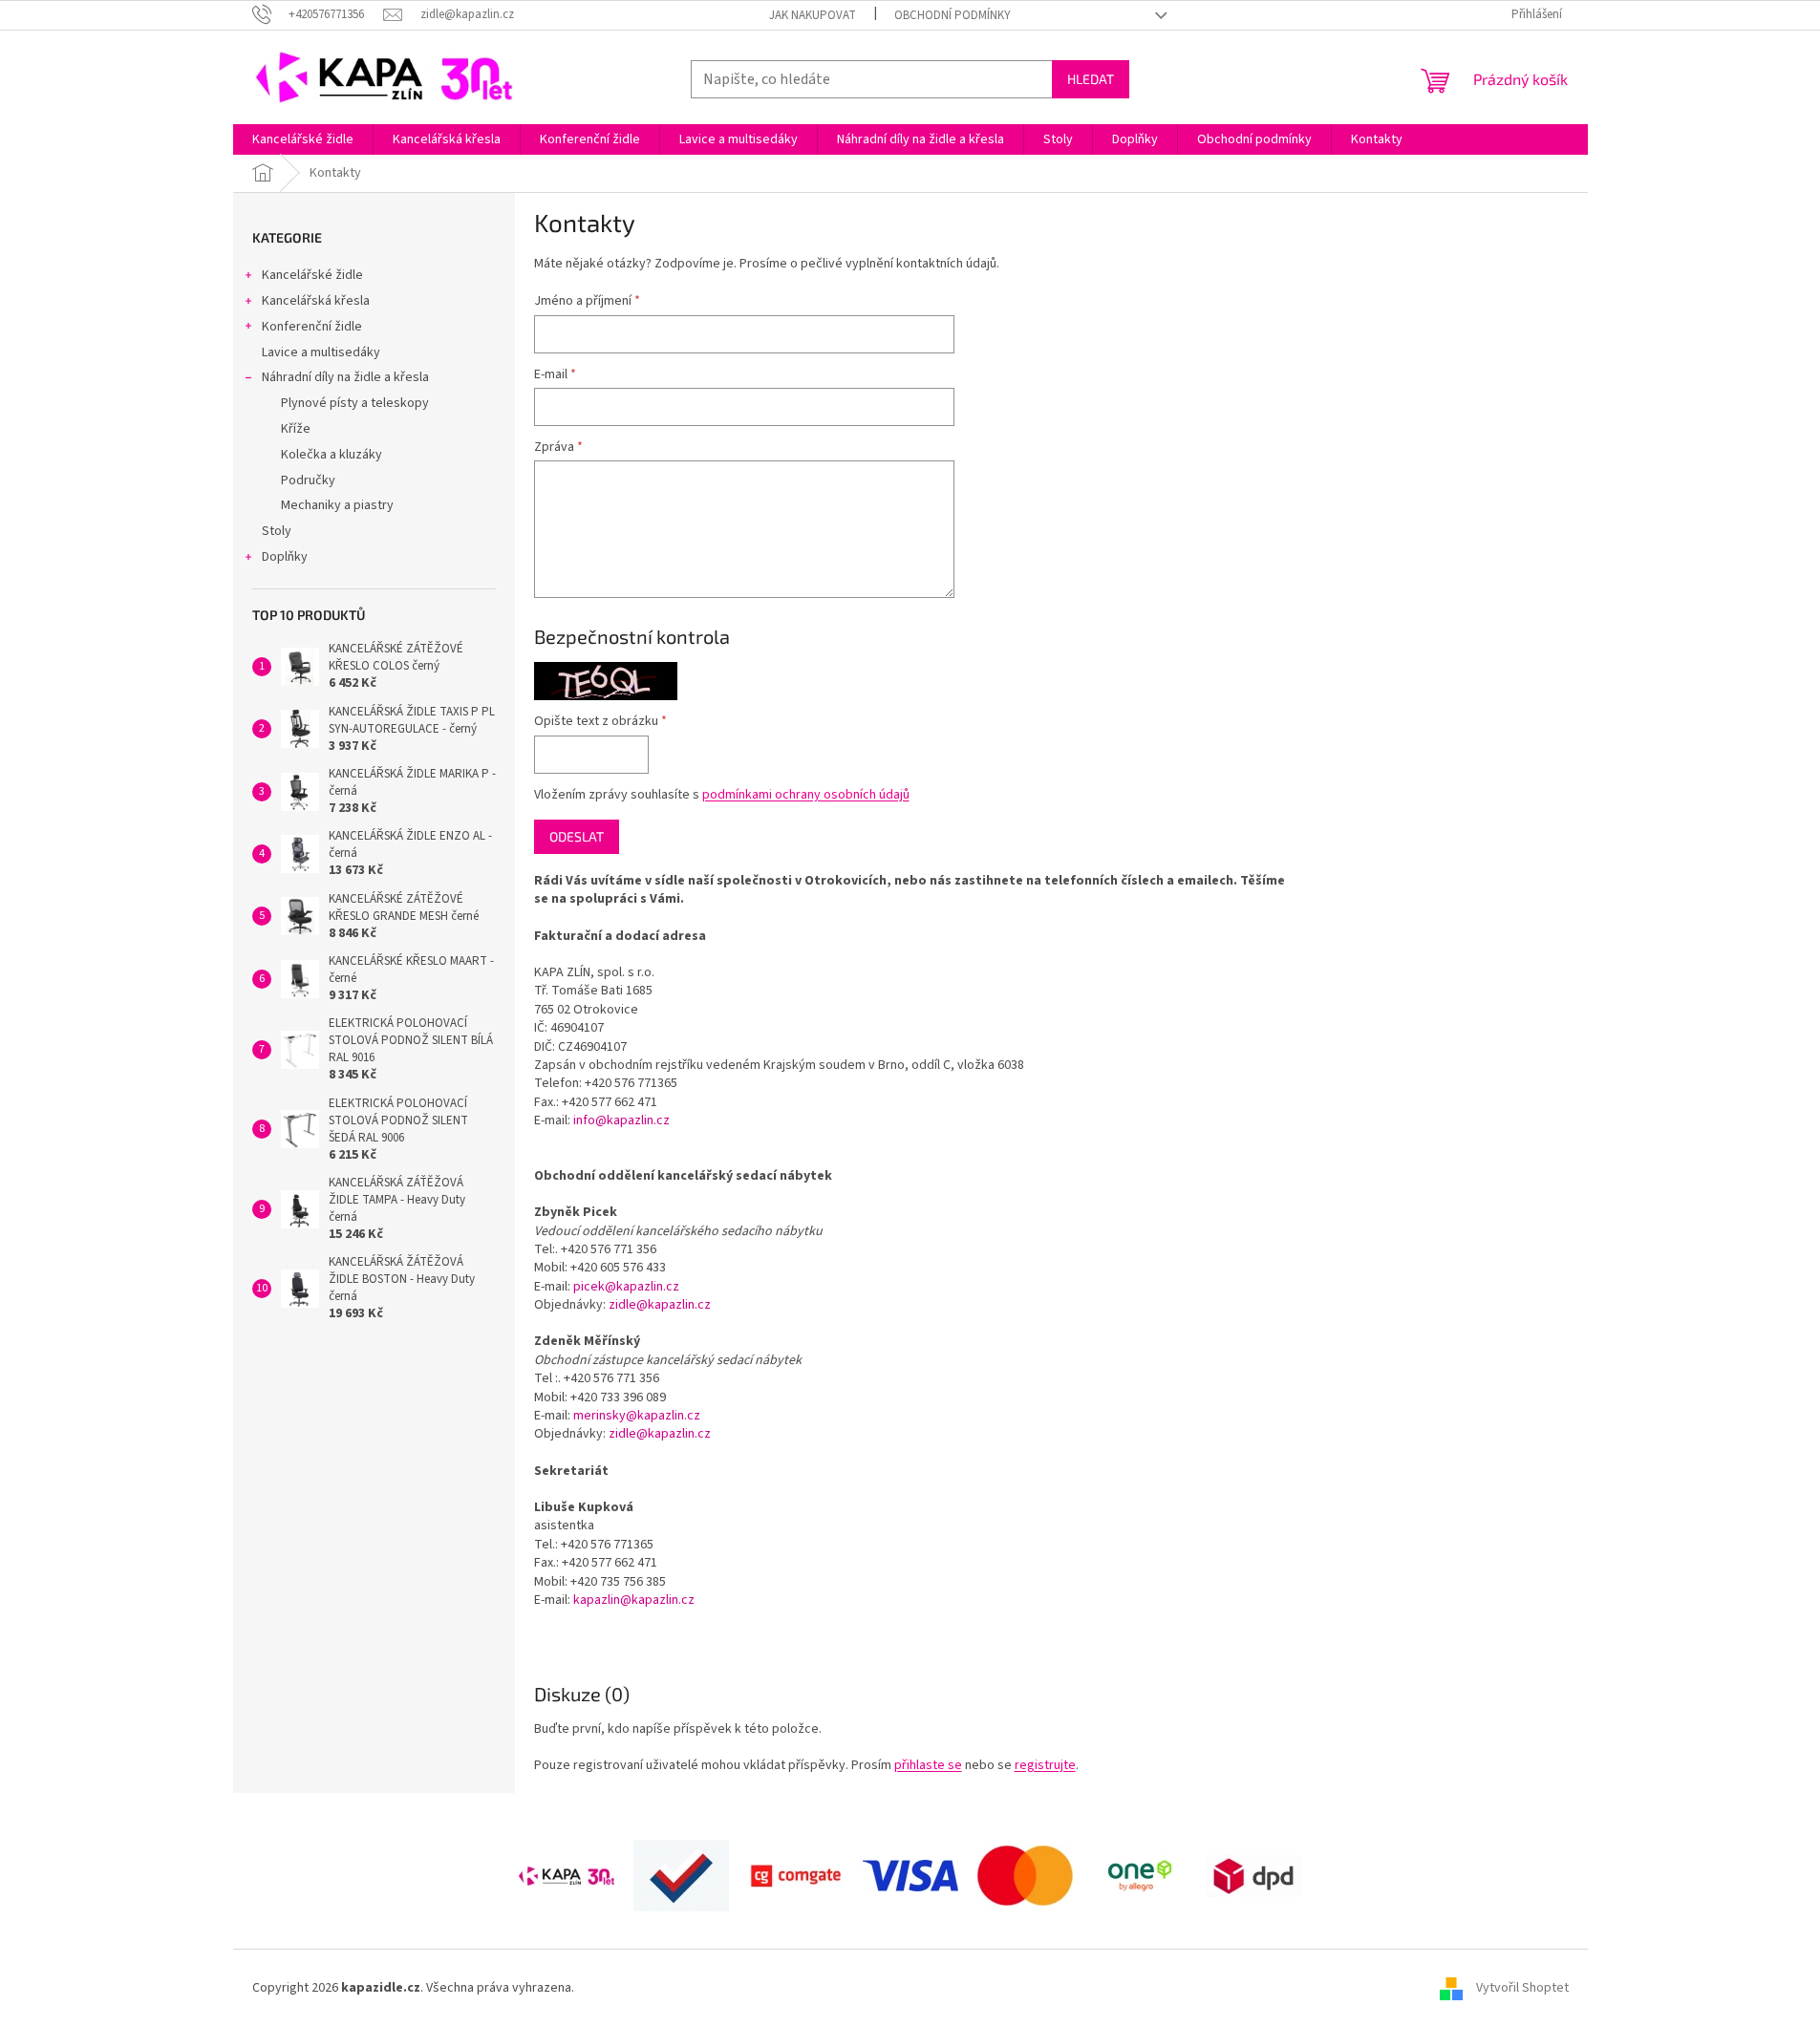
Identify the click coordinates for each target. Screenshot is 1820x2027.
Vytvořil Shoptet (1522, 1988)
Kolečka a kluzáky (332, 455)
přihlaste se (928, 1765)
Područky (308, 480)
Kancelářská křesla (316, 301)
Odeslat (577, 836)
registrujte (1045, 1765)
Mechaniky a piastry (337, 505)
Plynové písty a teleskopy (355, 403)
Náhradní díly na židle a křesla (345, 377)
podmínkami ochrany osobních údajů (806, 795)
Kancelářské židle (312, 275)
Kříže (296, 429)
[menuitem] (303, 139)
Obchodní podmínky (953, 15)
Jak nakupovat (813, 15)
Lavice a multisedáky (321, 352)
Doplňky (285, 557)
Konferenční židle (312, 327)
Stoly (277, 531)
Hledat (1091, 79)
